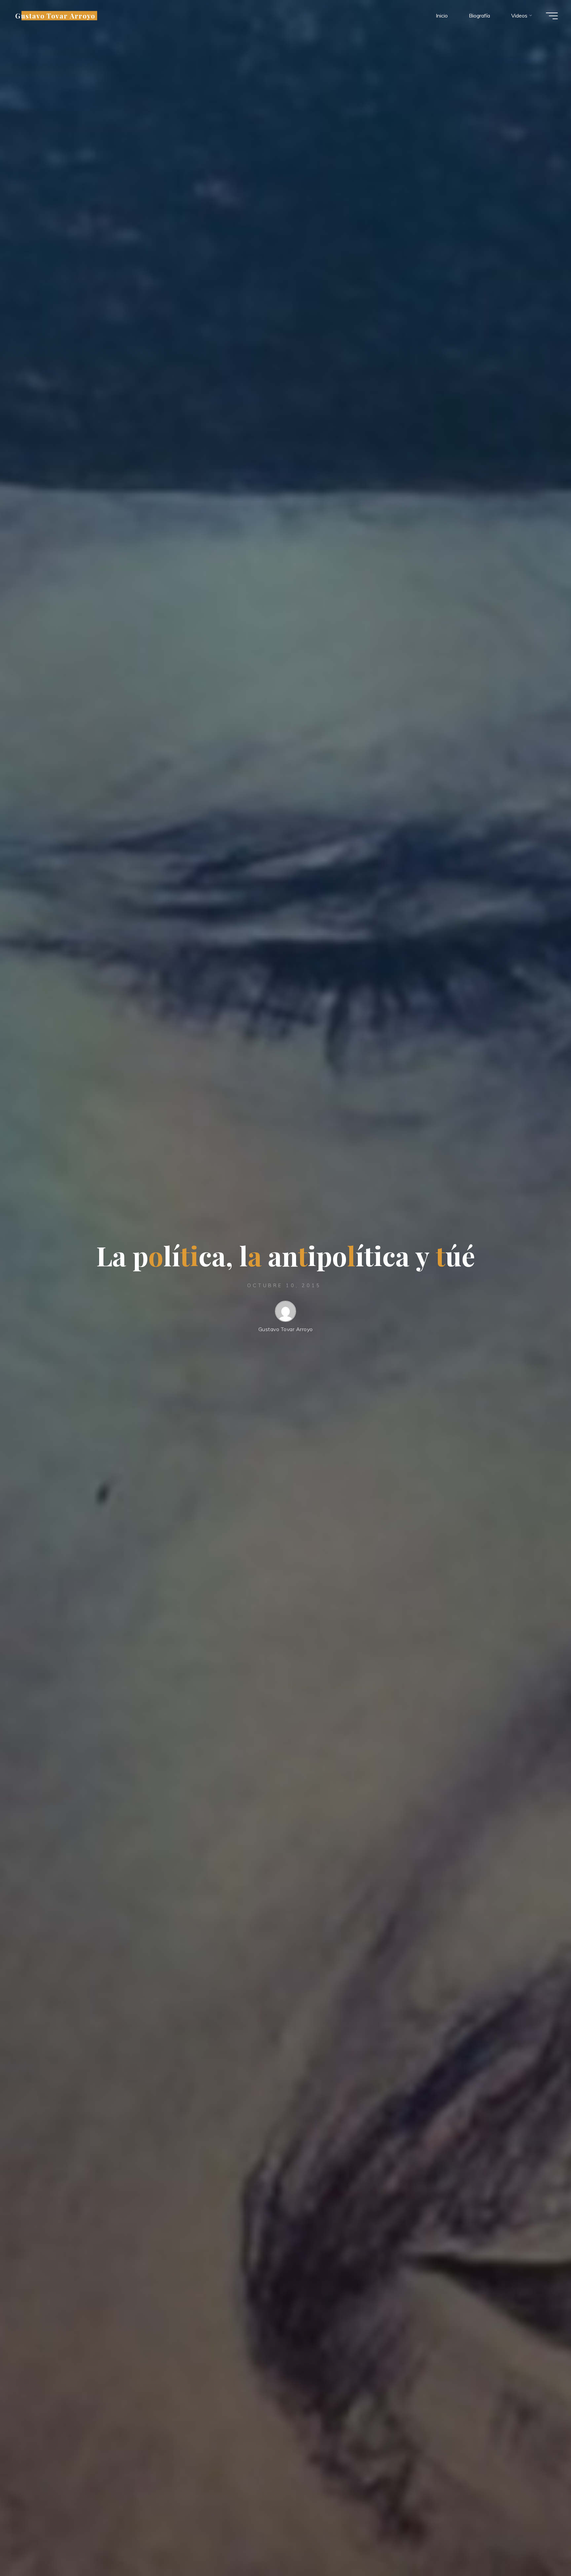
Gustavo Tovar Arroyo (55, 16)
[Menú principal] (552, 16)
